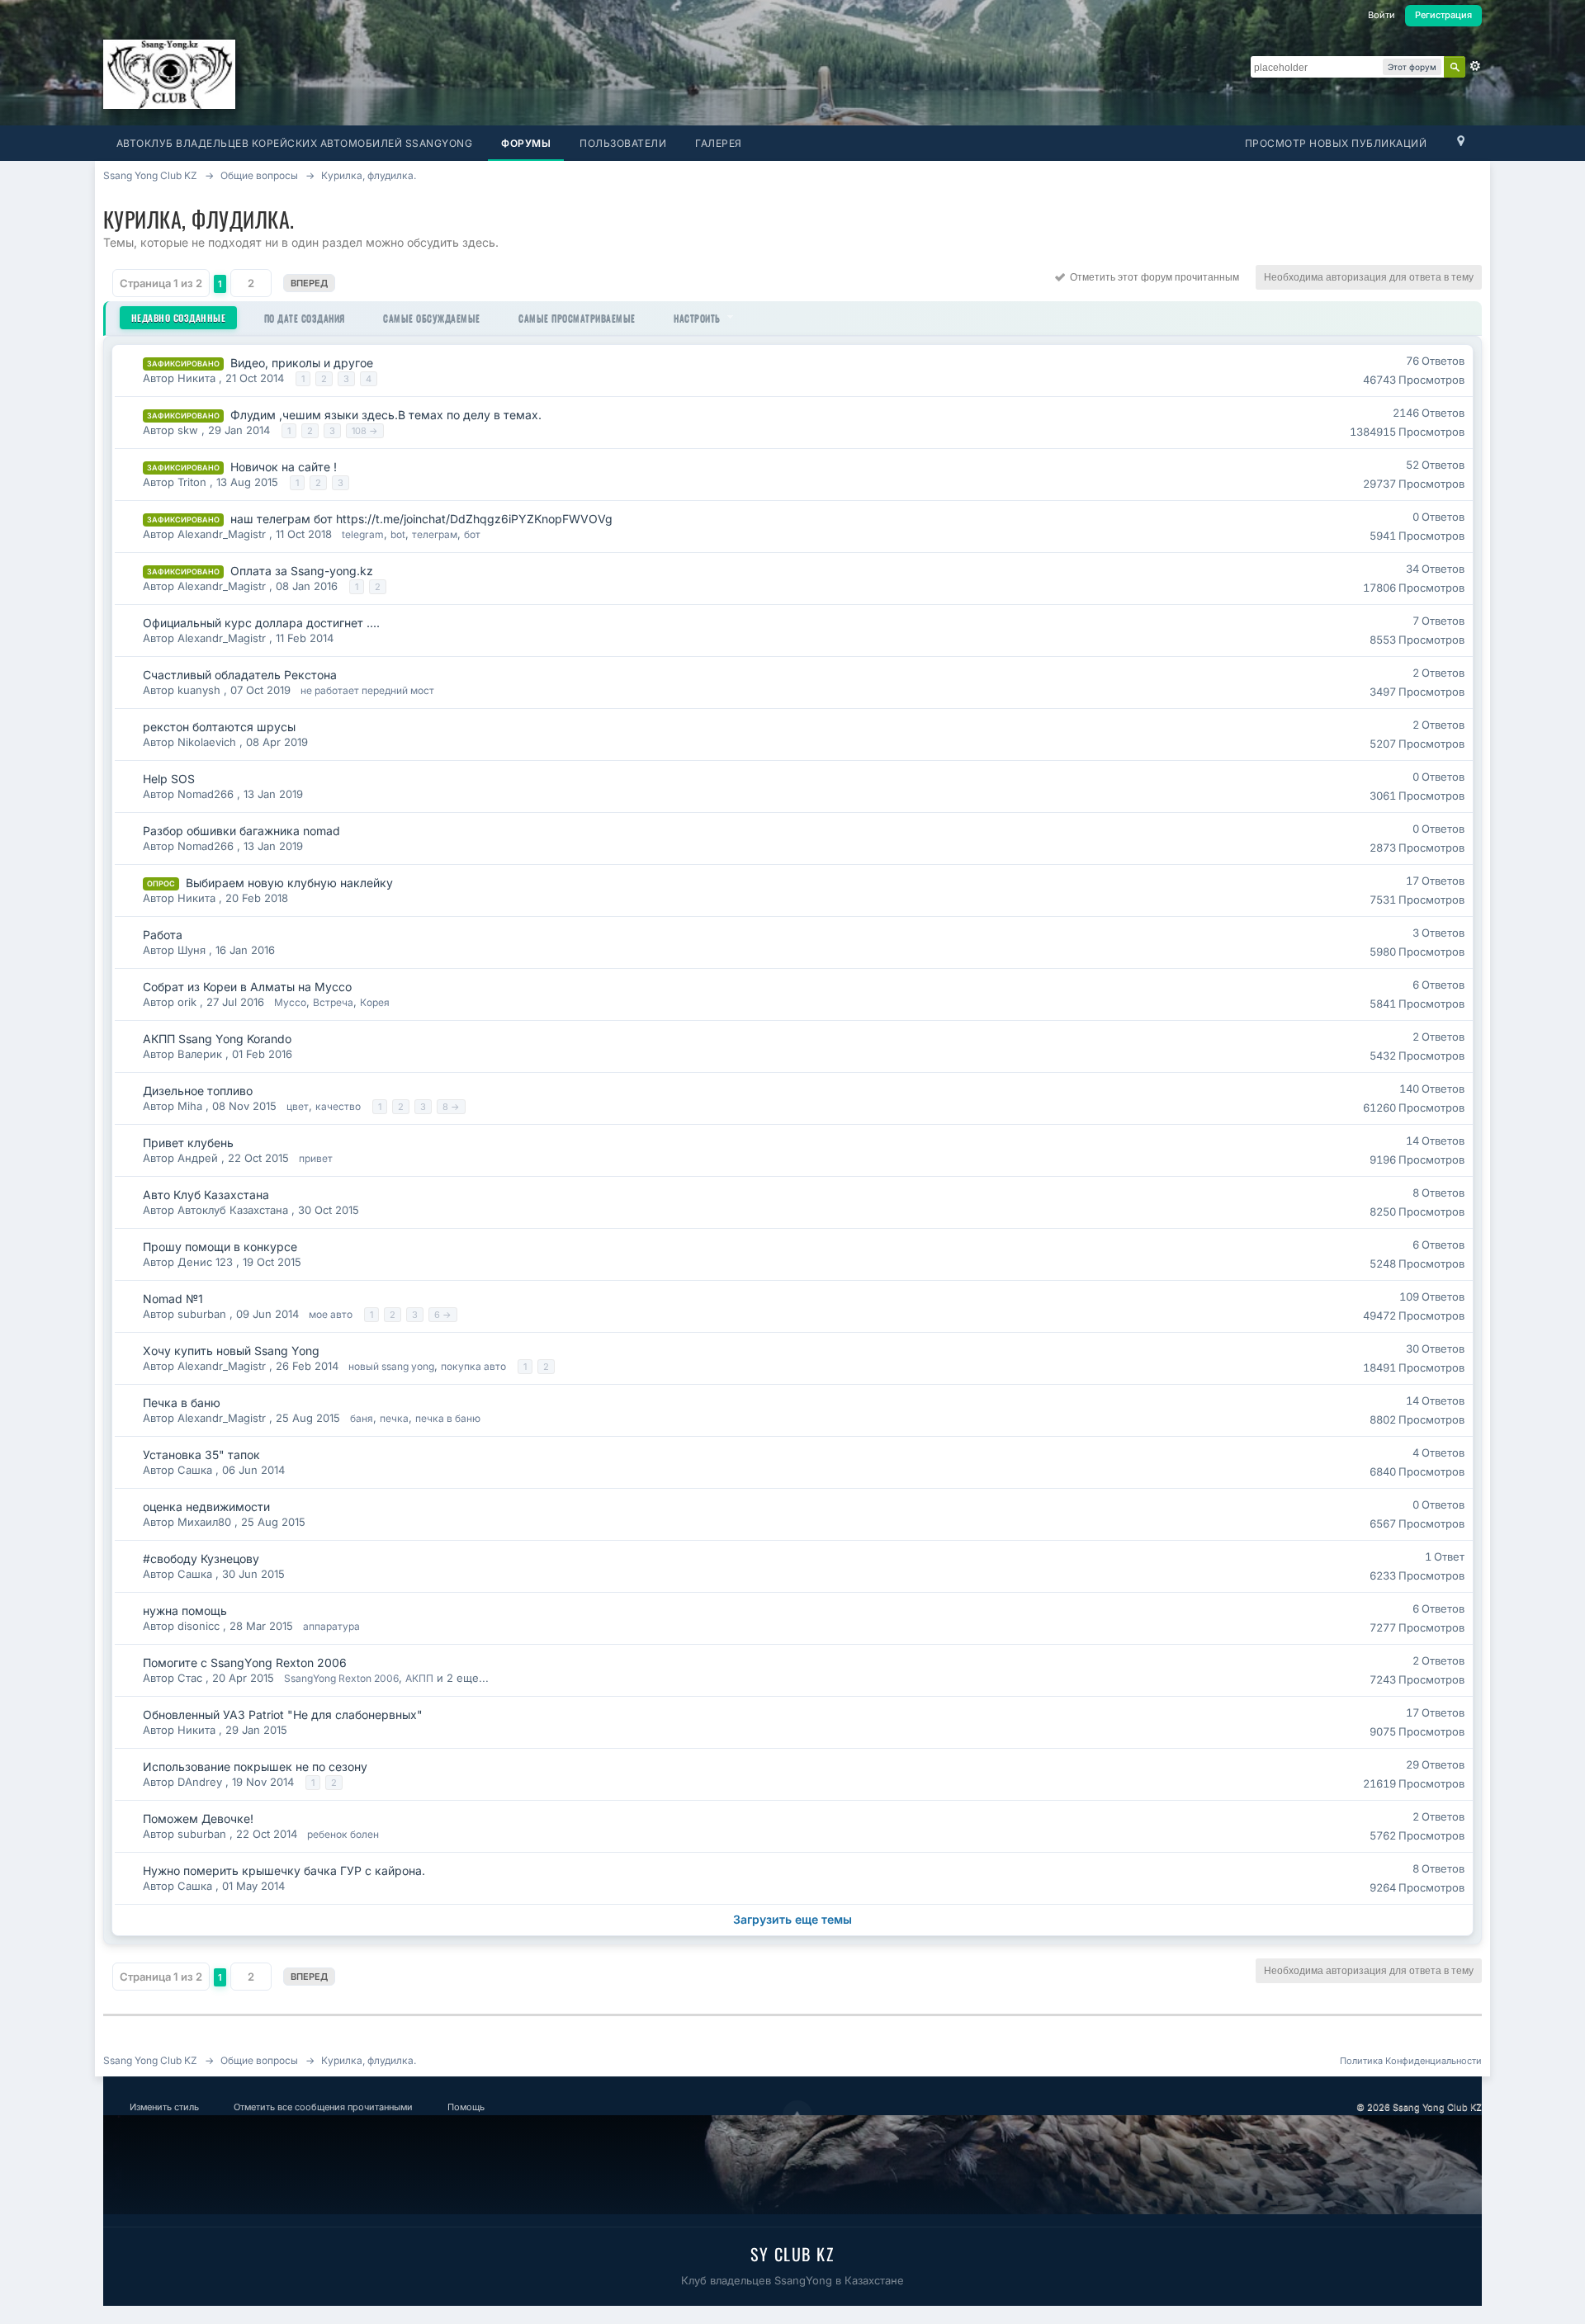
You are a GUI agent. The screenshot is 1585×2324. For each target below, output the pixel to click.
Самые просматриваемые (577, 318)
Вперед (309, 283)
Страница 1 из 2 (161, 283)
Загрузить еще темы (792, 1919)
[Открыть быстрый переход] (1461, 145)
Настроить (698, 318)
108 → (365, 431)
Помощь (466, 2107)
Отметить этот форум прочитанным (1152, 277)
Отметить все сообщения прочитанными (323, 2107)
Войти (1382, 15)
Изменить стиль (164, 2107)
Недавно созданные (179, 318)
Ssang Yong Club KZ (150, 2060)
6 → (443, 1315)
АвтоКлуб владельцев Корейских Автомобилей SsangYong (295, 143)
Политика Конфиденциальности (1411, 2061)
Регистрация (1443, 15)
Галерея (719, 143)
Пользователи (623, 143)
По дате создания (305, 318)
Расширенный (1475, 66)
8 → (451, 1107)
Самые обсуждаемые (432, 318)
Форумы (526, 143)
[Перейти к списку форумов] (169, 73)
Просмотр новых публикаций (1336, 143)
